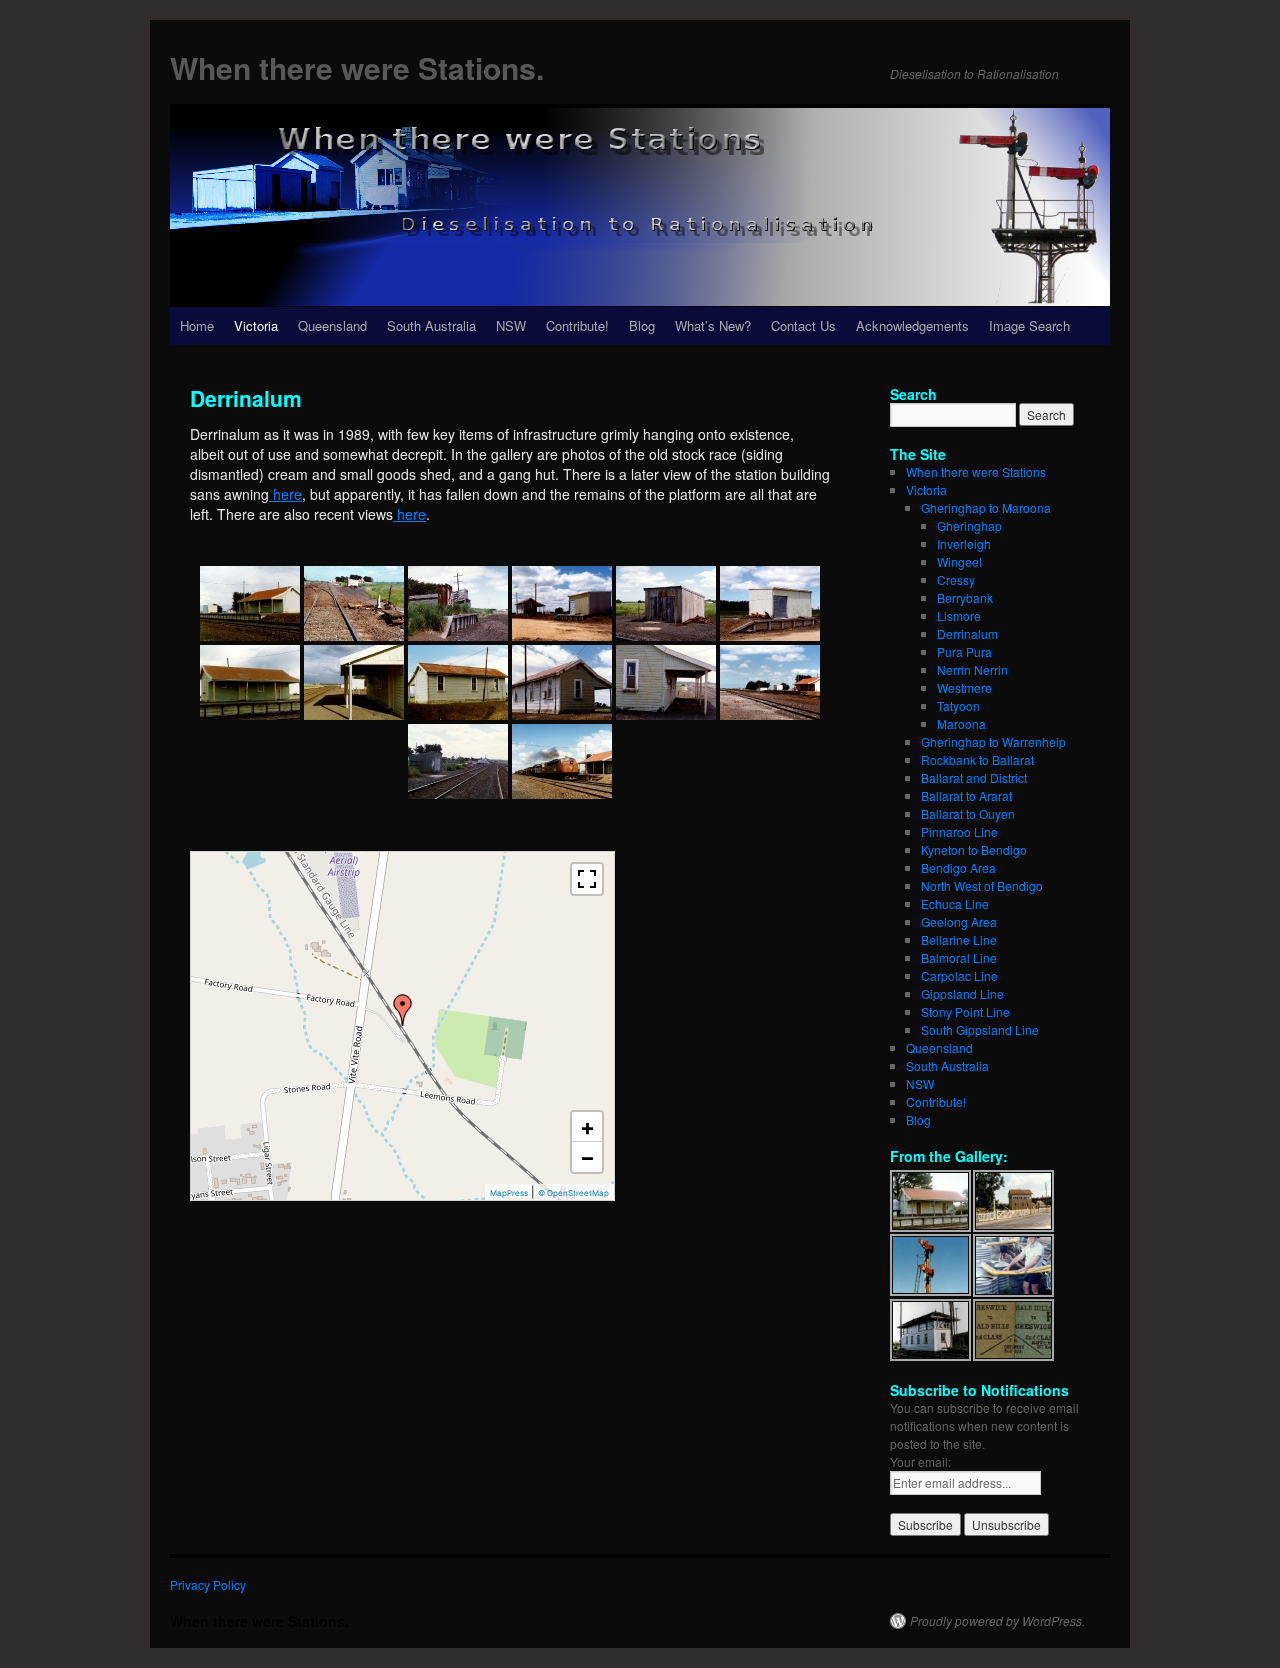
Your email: (920, 1461)
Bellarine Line (959, 939)
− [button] (587, 1157)
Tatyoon (958, 705)
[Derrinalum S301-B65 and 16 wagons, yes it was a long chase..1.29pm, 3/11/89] (562, 761)
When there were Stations (976, 471)
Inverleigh (964, 543)
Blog (642, 325)
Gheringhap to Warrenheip (993, 741)
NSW (511, 325)
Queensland (332, 325)
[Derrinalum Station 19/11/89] (666, 682)
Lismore (959, 615)
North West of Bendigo (982, 885)
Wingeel (959, 561)
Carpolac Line (959, 975)
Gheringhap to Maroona (986, 507)
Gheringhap (969, 525)
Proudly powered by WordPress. (997, 1621)
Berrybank (965, 597)
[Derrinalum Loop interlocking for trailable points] (354, 603)
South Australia (431, 325)
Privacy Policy (208, 1584)
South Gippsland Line (980, 1029)
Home (197, 325)
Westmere (964, 687)
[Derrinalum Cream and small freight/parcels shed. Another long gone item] (562, 603)
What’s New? (713, 325)
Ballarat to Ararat (966, 795)
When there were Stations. (357, 67)
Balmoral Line (959, 957)
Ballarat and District (974, 777)
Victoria (256, 325)
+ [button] (587, 1127)
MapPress (509, 1193)
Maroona (961, 723)
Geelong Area (959, 921)
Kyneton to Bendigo (974, 849)
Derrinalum (967, 633)
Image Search (1029, 325)
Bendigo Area (958, 867)
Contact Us (803, 325)
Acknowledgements (912, 325)
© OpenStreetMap (573, 1193)
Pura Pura (964, 651)
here (285, 494)
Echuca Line (955, 903)
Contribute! (577, 325)
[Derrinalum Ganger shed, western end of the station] (666, 603)
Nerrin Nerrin (972, 669)
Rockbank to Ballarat (977, 759)
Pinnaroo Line (959, 831)
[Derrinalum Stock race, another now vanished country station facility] (458, 603)
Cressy (956, 579)
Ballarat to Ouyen (968, 813)
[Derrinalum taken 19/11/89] (250, 603)
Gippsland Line (962, 993)
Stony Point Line (965, 1011)
